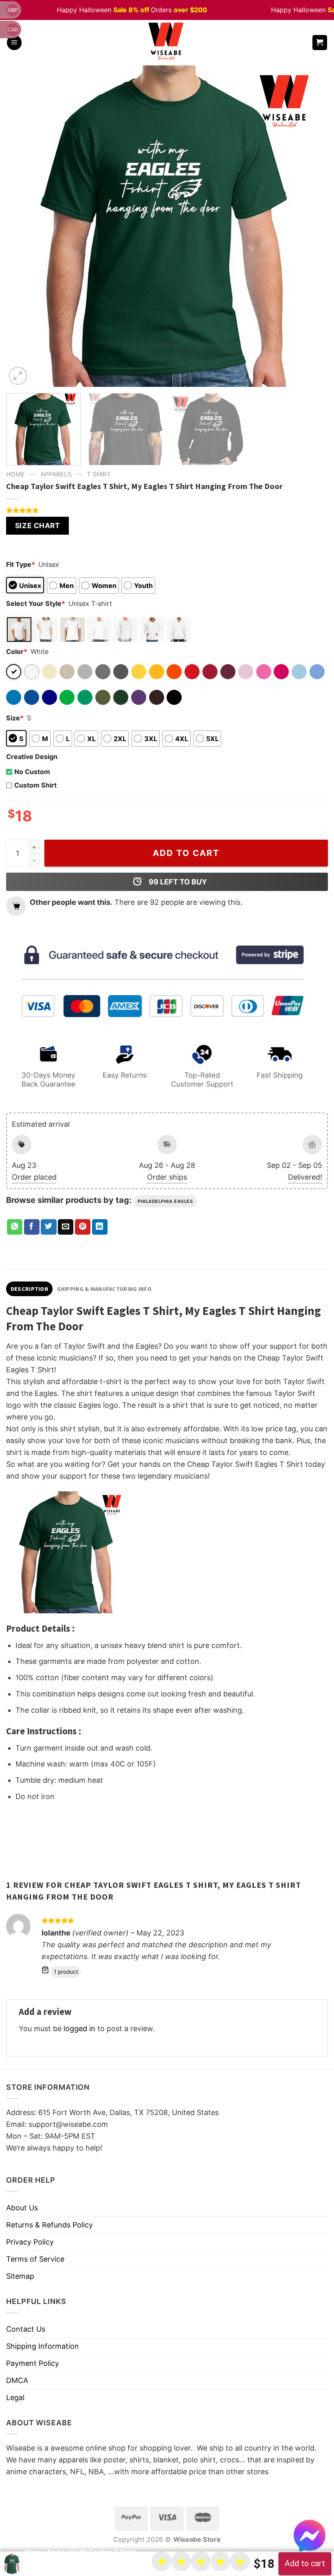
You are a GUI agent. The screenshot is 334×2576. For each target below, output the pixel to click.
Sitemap (20, 2276)
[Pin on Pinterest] (83, 1227)
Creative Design (32, 757)
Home (15, 474)
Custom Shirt (35, 785)
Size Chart (37, 526)
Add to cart (186, 853)
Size (15, 718)
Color (17, 652)
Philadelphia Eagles (165, 1201)
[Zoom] (18, 376)
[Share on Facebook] (32, 1227)
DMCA (17, 2380)
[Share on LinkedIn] (100, 1227)
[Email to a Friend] (66, 1227)
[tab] (29, 1289)
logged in (79, 2029)
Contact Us (26, 2329)
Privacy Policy (30, 2242)
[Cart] (320, 43)
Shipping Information (43, 2346)
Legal (15, 2397)
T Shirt (99, 474)
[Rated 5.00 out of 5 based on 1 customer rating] (167, 510)
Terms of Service (35, 2259)
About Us (22, 2208)
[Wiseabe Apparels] (167, 43)
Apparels (56, 474)
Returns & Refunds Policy (49, 2225)
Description (29, 1289)
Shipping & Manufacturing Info (104, 1289)
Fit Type (21, 564)
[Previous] (23, 226)
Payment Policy (33, 2363)
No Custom (32, 772)
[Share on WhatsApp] (15, 1227)
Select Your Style (36, 603)
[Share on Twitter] (48, 1227)
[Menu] (14, 43)
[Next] (311, 226)
